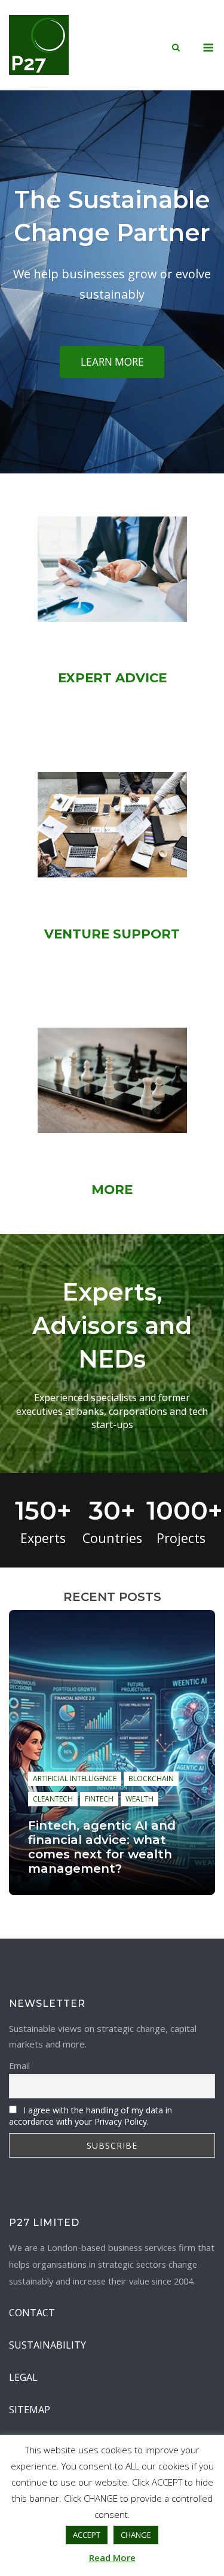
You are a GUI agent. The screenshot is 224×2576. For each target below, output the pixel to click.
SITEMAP (30, 2410)
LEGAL (23, 2377)
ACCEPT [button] (87, 2535)
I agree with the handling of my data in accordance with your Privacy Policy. (90, 2116)
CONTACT (32, 2313)
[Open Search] (176, 48)
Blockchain (151, 1778)
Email (19, 2066)
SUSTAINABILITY (47, 2345)
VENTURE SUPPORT (112, 934)
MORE (112, 1189)
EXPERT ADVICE (112, 678)
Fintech (99, 1799)
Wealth (139, 1799)
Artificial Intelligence (75, 1778)
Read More (112, 2557)
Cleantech (53, 1799)
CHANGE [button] (136, 2535)
